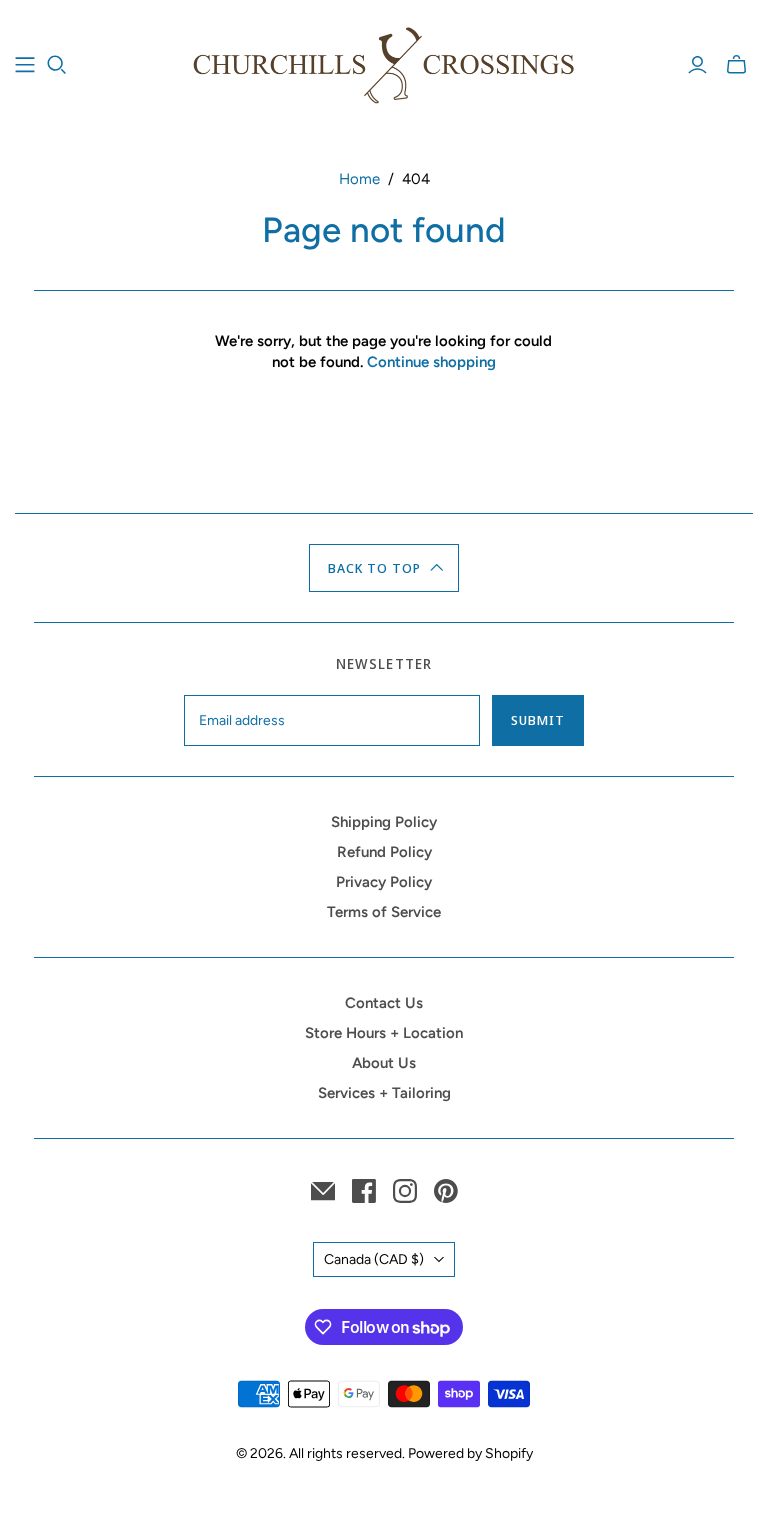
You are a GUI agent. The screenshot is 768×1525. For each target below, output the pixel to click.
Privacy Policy (384, 882)
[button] (384, 568)
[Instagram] (405, 1191)
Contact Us (384, 1003)
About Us (384, 1063)
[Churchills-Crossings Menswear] (384, 64)
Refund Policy (384, 852)
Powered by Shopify (470, 1453)
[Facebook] (364, 1191)
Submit (538, 720)
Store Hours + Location (384, 1033)
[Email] (323, 1191)
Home (359, 179)
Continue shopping (431, 362)
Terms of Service (384, 912)
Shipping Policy (384, 822)
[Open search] (57, 65)
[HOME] (25, 65)
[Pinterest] (446, 1191)
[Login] (697, 65)
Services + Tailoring (384, 1093)
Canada (374, 1259)
